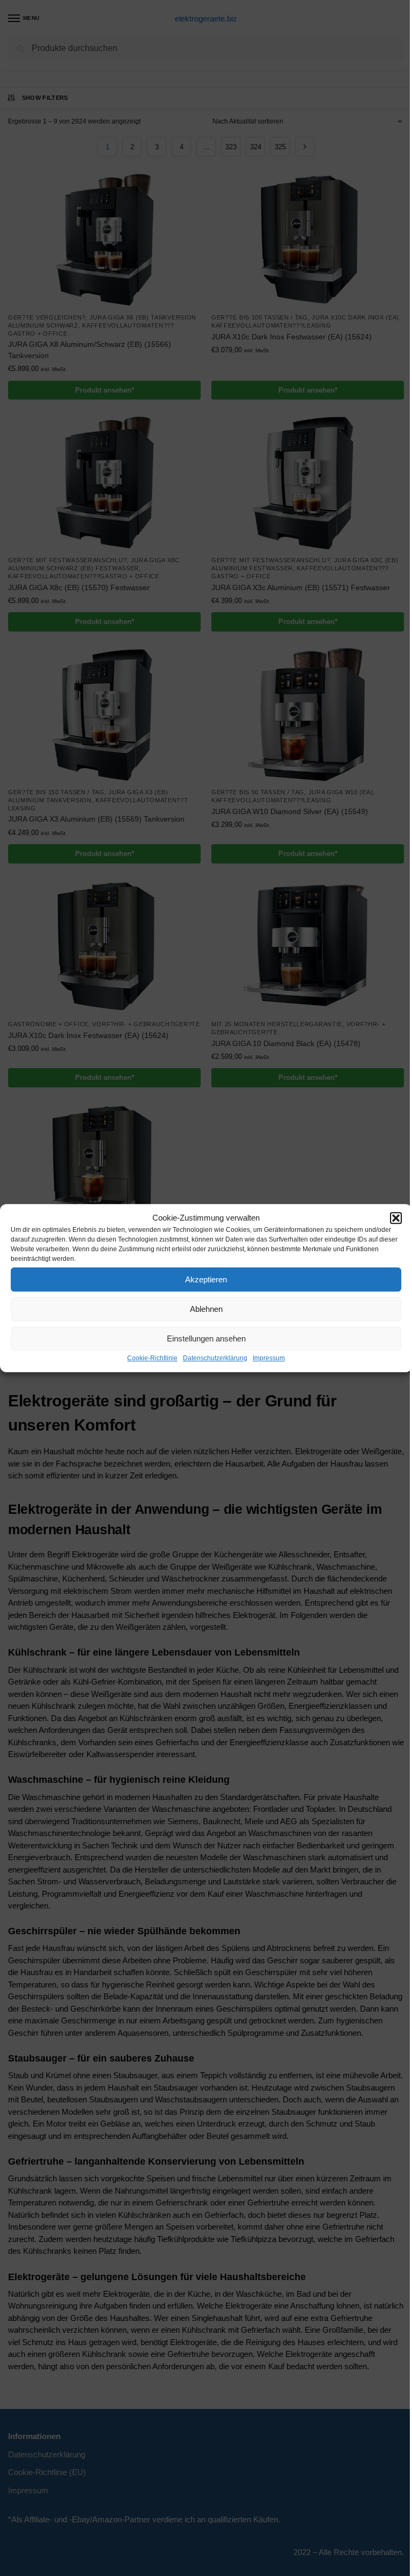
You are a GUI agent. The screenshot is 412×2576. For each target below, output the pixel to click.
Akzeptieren (206, 1279)
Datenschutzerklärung (215, 1358)
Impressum (269, 1358)
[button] (396, 1218)
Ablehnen (206, 1309)
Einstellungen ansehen (206, 1338)
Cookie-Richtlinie (152, 1358)
